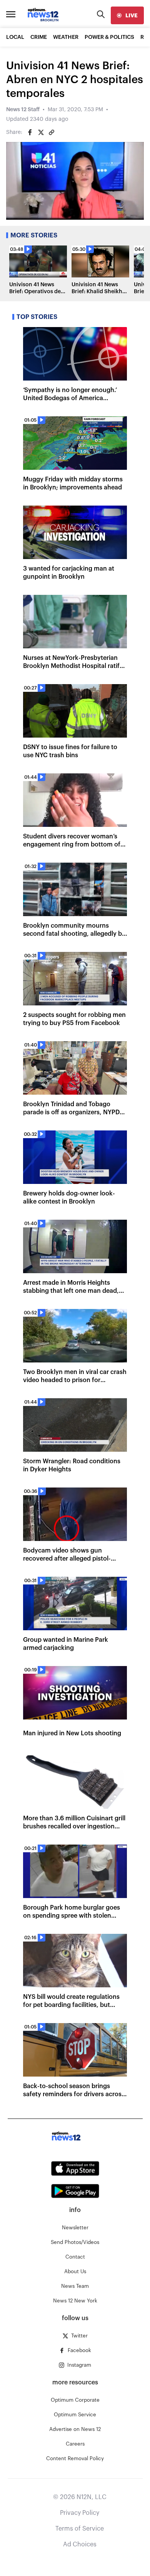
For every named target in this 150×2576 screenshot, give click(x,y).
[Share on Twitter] (41, 132)
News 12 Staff (23, 110)
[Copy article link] (52, 132)
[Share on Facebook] (30, 132)
